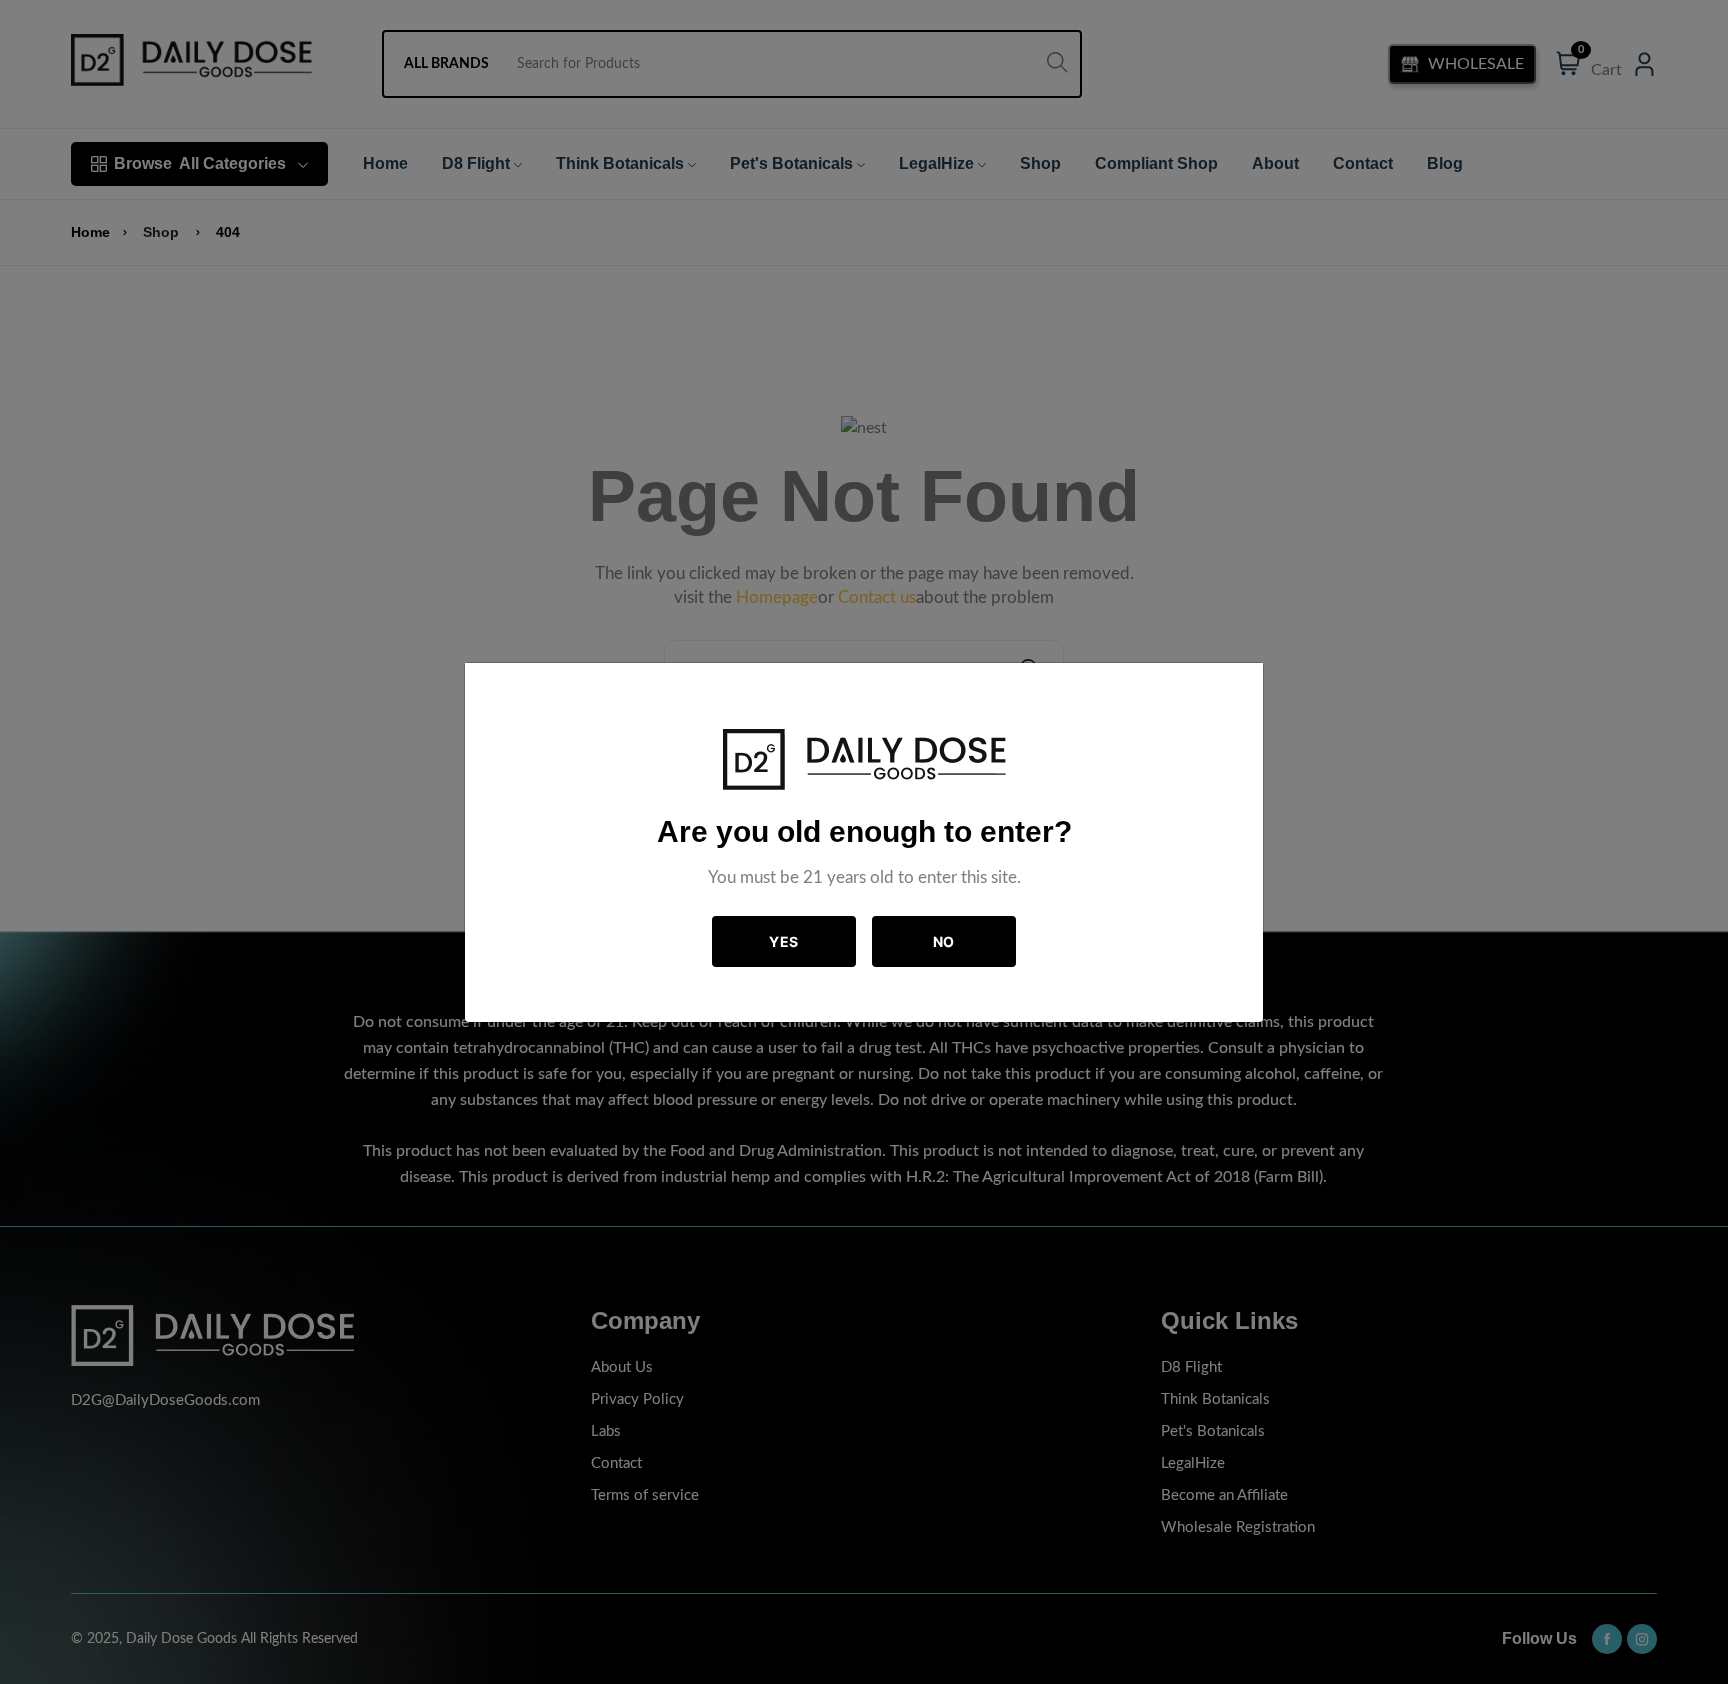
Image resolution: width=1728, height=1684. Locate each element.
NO (944, 941)
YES (784, 941)
